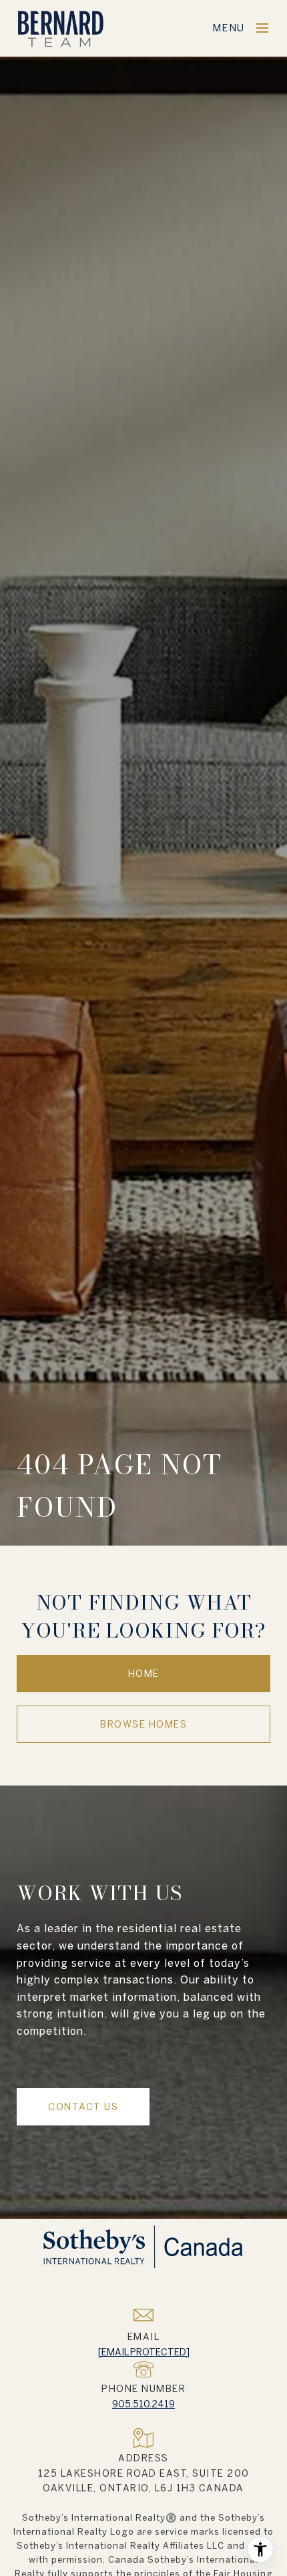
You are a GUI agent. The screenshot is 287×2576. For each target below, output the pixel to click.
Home (144, 1674)
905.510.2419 (143, 2404)
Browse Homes (143, 1724)
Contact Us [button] (83, 2107)
